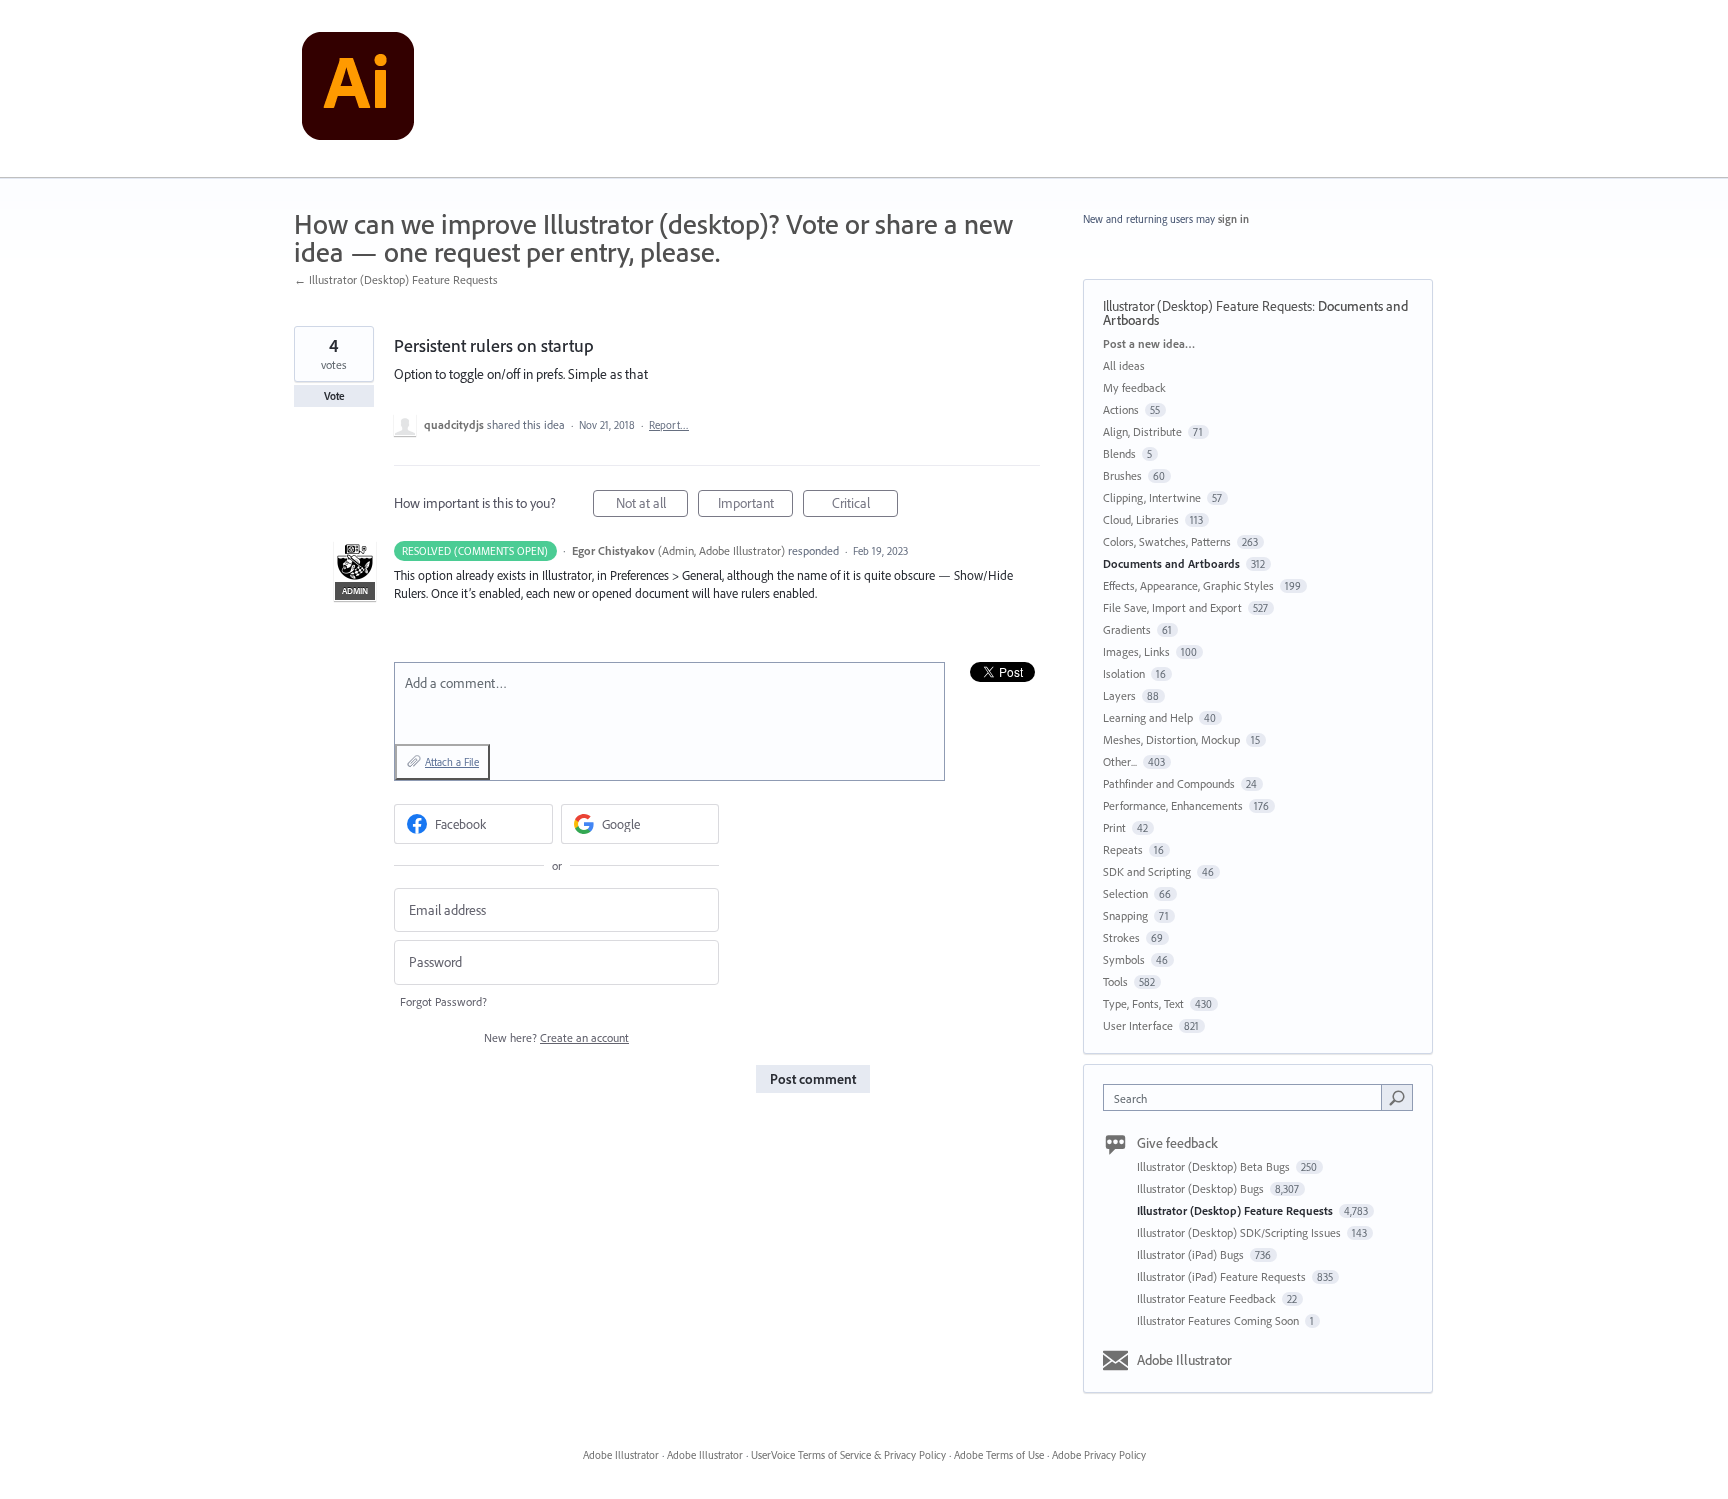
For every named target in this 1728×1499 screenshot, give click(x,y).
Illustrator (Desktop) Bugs (1202, 1188)
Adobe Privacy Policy (1099, 1455)
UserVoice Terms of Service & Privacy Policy (848, 1455)
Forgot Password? (443, 1001)
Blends (1119, 453)
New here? (556, 1037)
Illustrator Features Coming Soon (1219, 1320)
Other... (1120, 761)
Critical (865, 505)
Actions (1121, 409)
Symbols (1124, 959)
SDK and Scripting (1147, 871)
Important (755, 505)
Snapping (1125, 915)
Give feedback (1177, 1143)
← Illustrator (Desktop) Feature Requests (396, 279)
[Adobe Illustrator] (358, 89)
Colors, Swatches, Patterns (1167, 541)
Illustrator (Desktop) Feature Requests (1207, 306)
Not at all (652, 505)
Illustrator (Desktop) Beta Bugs (1215, 1166)
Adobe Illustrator (1184, 1360)
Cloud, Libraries (1141, 519)
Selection (1125, 893)
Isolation (1124, 673)
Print (1114, 827)
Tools (1115, 981)
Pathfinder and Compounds (1169, 783)
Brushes (1122, 475)
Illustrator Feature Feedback (1208, 1298)
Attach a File (452, 762)
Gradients (1127, 629)
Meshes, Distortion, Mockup (1171, 739)
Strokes (1121, 937)
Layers (1119, 695)
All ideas (1124, 365)
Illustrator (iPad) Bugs (1192, 1254)
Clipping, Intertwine (1152, 497)
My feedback (1134, 387)
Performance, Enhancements (1173, 805)
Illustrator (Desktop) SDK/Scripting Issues (1240, 1232)
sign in (1233, 219)
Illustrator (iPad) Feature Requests (1223, 1276)
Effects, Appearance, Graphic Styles (1188, 585)
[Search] (1397, 1097)
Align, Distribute (1142, 431)
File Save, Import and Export (1172, 607)
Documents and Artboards (1171, 563)
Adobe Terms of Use (999, 1455)
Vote (334, 396)
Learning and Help (1148, 717)
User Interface (1138, 1025)
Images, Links (1136, 651)
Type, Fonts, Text (1143, 1003)
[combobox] (1247, 1097)
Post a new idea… (1149, 343)
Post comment (813, 1079)
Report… (669, 425)
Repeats (1123, 849)
